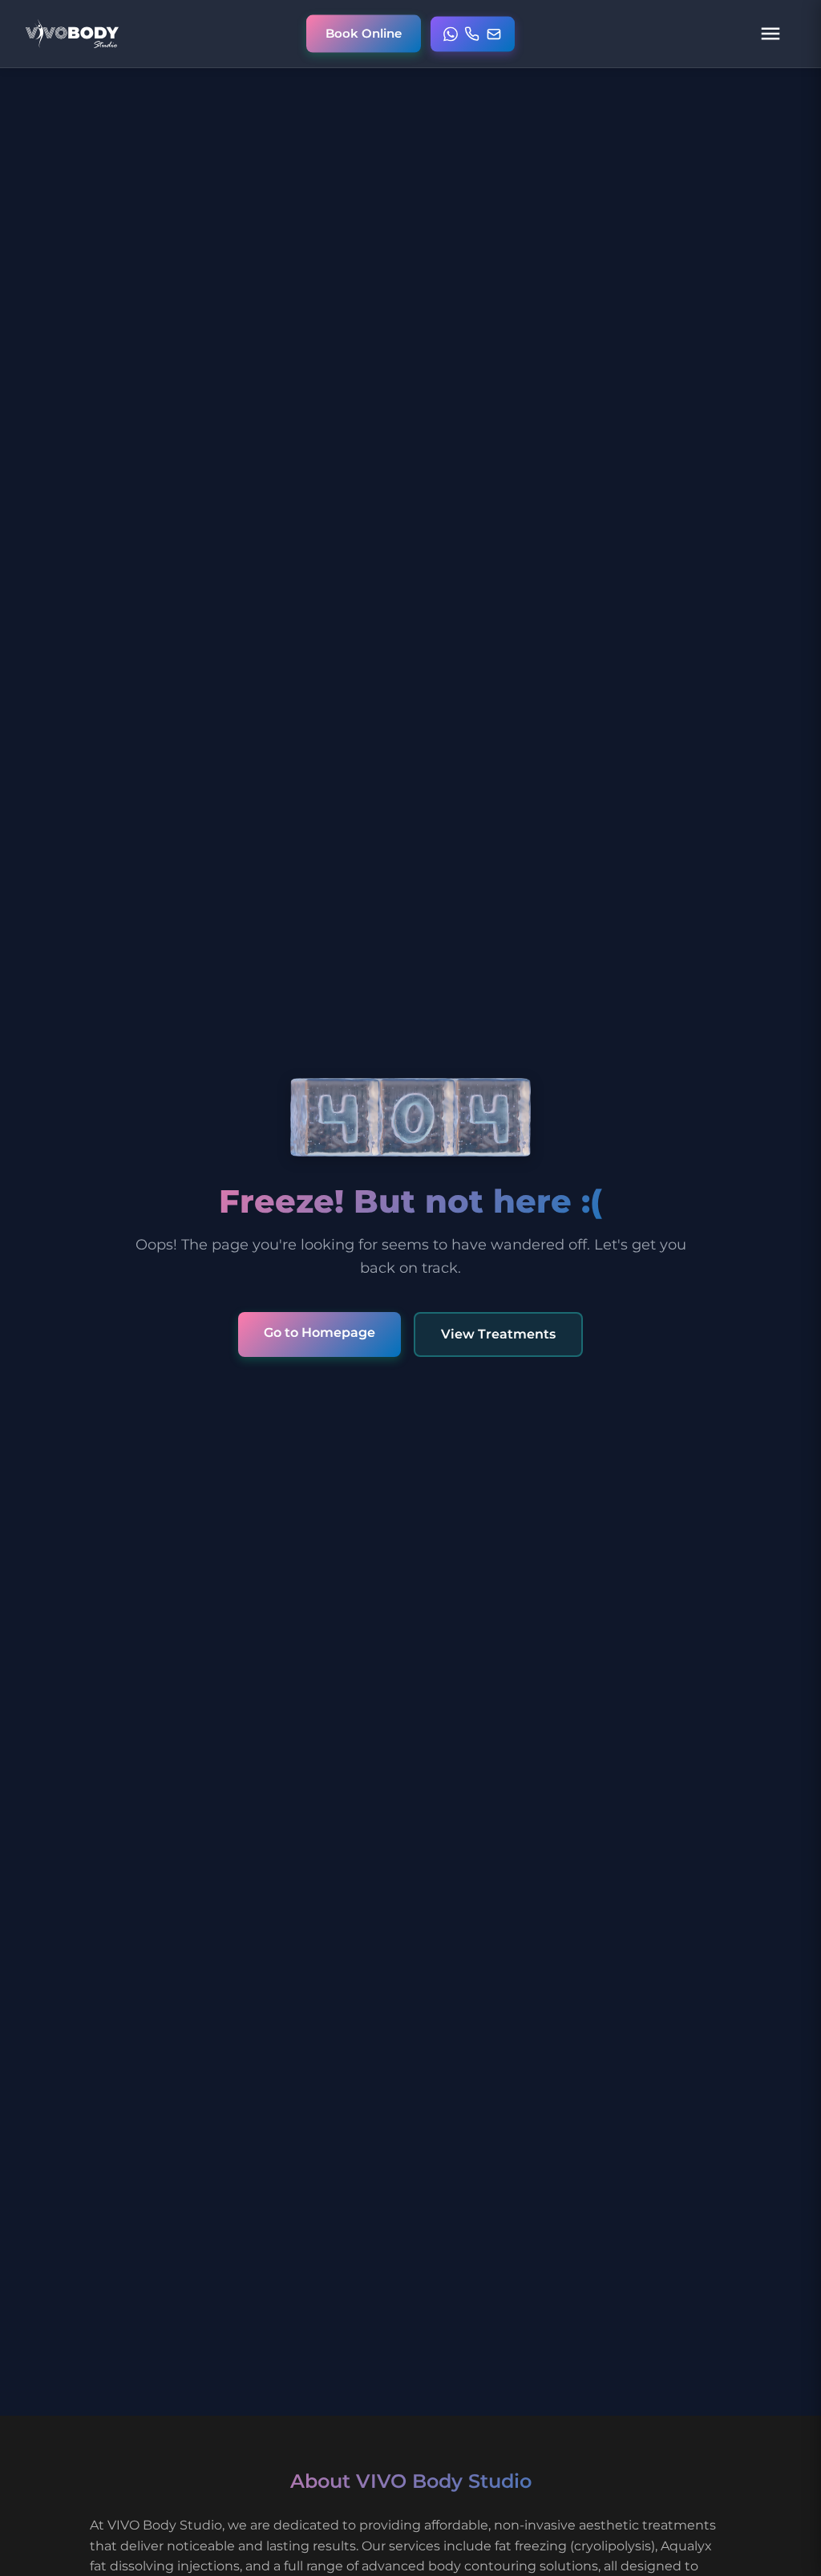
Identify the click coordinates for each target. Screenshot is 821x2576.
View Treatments (498, 1334)
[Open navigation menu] (770, 34)
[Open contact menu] (473, 34)
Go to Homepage (320, 1332)
